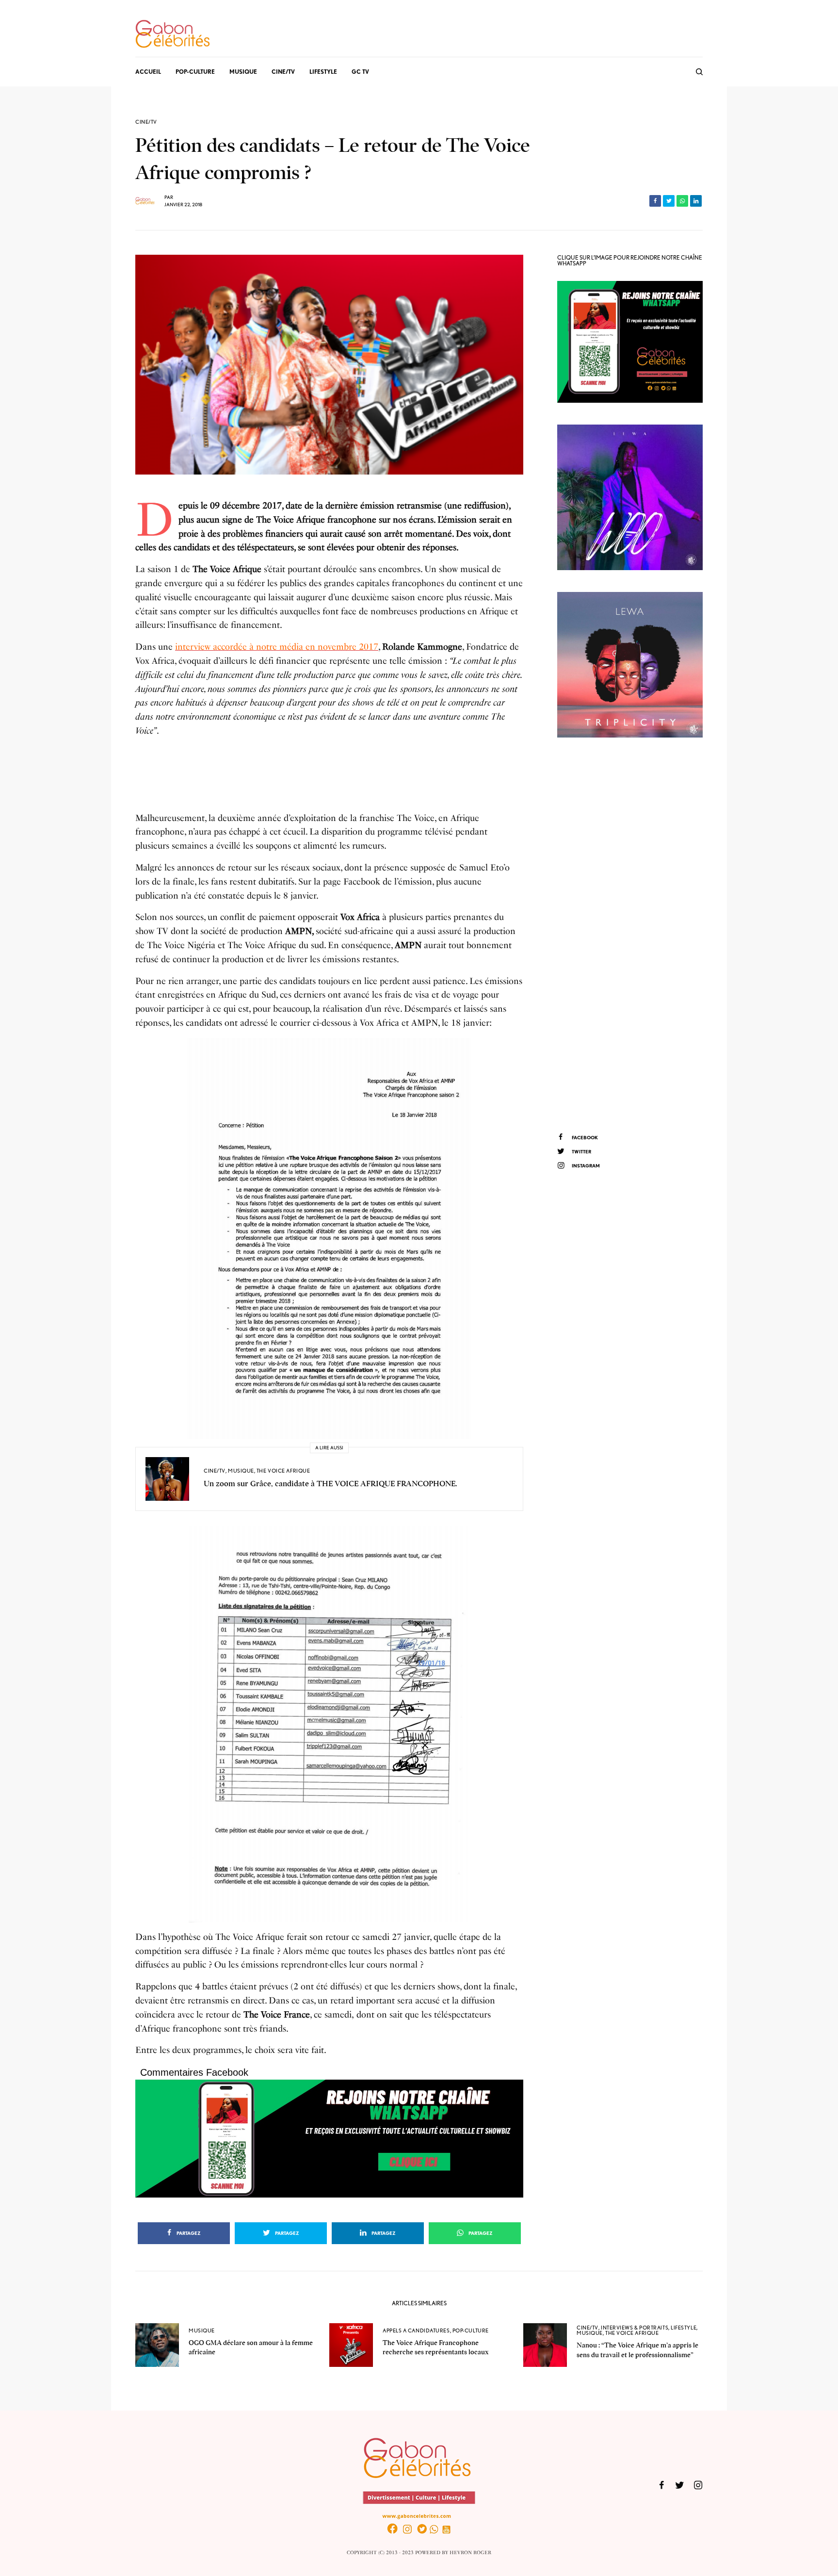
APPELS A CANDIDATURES (416, 2330)
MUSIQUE (241, 1471)
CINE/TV (146, 122)
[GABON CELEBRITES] (173, 34)
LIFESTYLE (684, 2328)
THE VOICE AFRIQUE (283, 1471)
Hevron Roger (470, 2553)
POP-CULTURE (471, 2330)
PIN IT (334, 1239)
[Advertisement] (630, 934)
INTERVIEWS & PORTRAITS (635, 2328)
